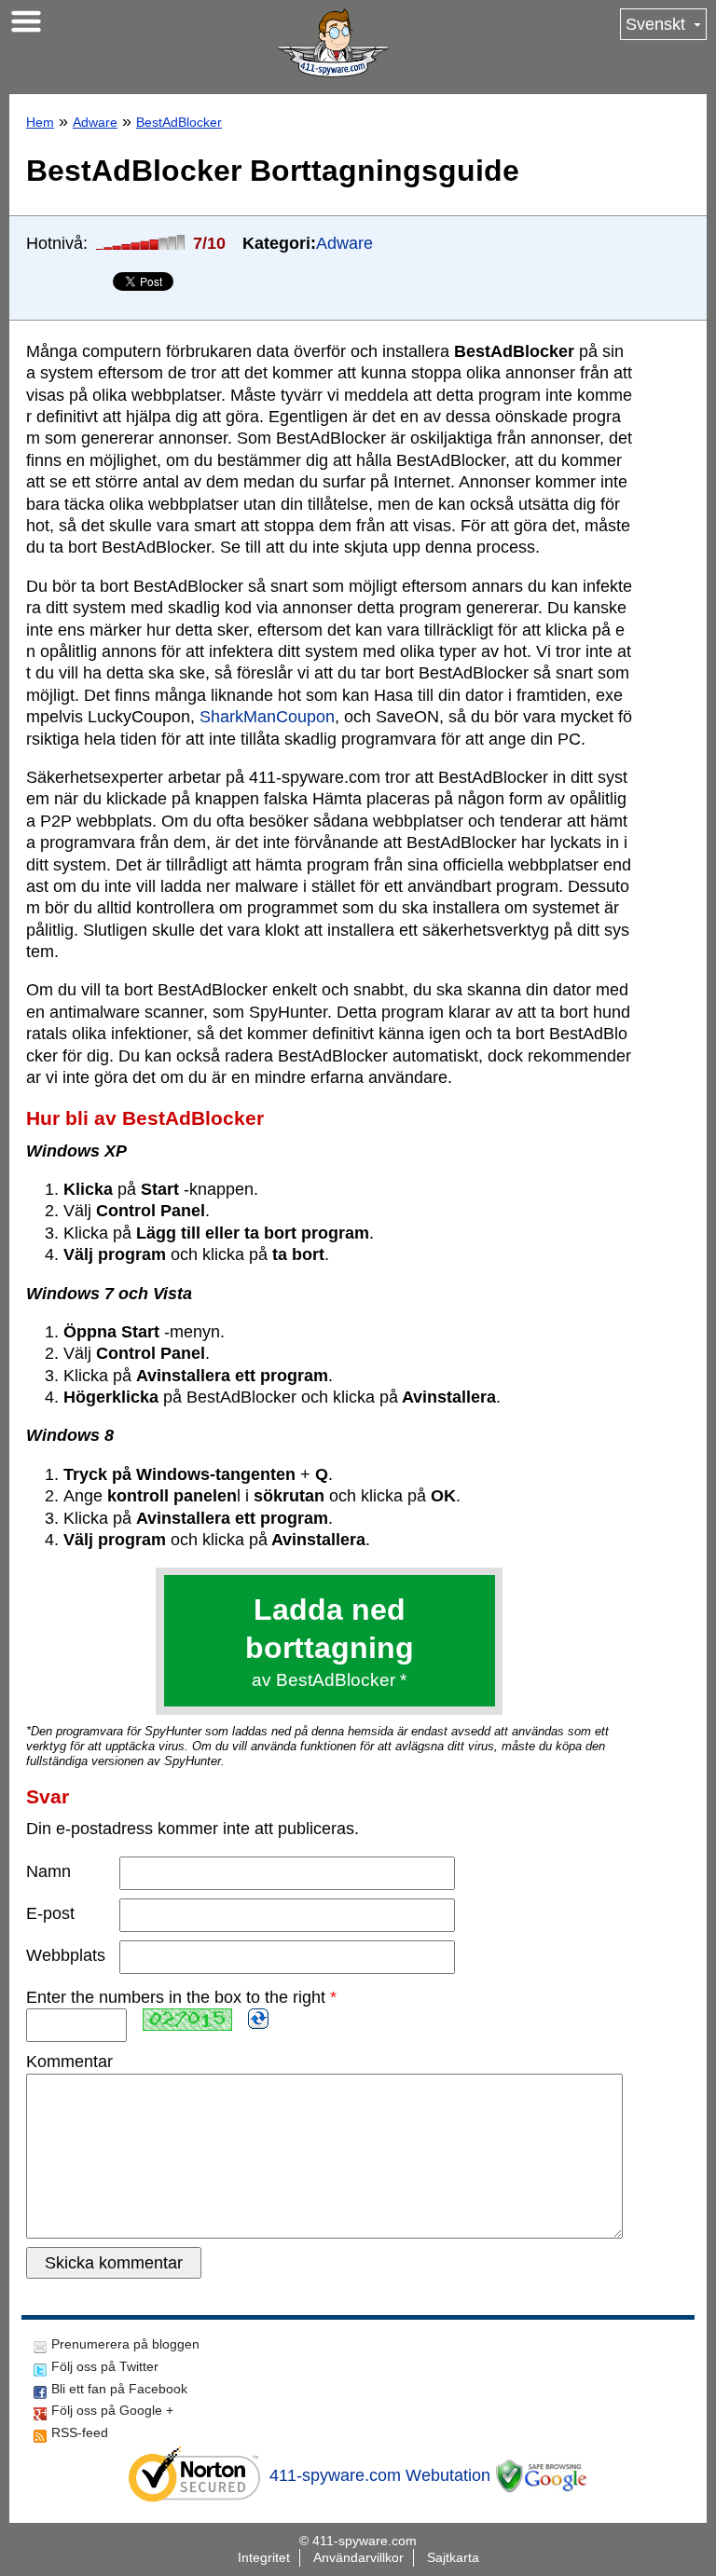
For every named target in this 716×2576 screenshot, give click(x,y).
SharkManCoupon (267, 717)
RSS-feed (80, 2432)
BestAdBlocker (179, 122)
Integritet (264, 2557)
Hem (40, 122)
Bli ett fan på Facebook (119, 2389)
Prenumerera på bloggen (125, 2344)
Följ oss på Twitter (105, 2366)
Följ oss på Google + (112, 2410)
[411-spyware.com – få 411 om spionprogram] (333, 43)
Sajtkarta (453, 2557)
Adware (95, 122)
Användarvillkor (358, 2557)
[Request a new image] (258, 2019)
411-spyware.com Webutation (380, 2475)
